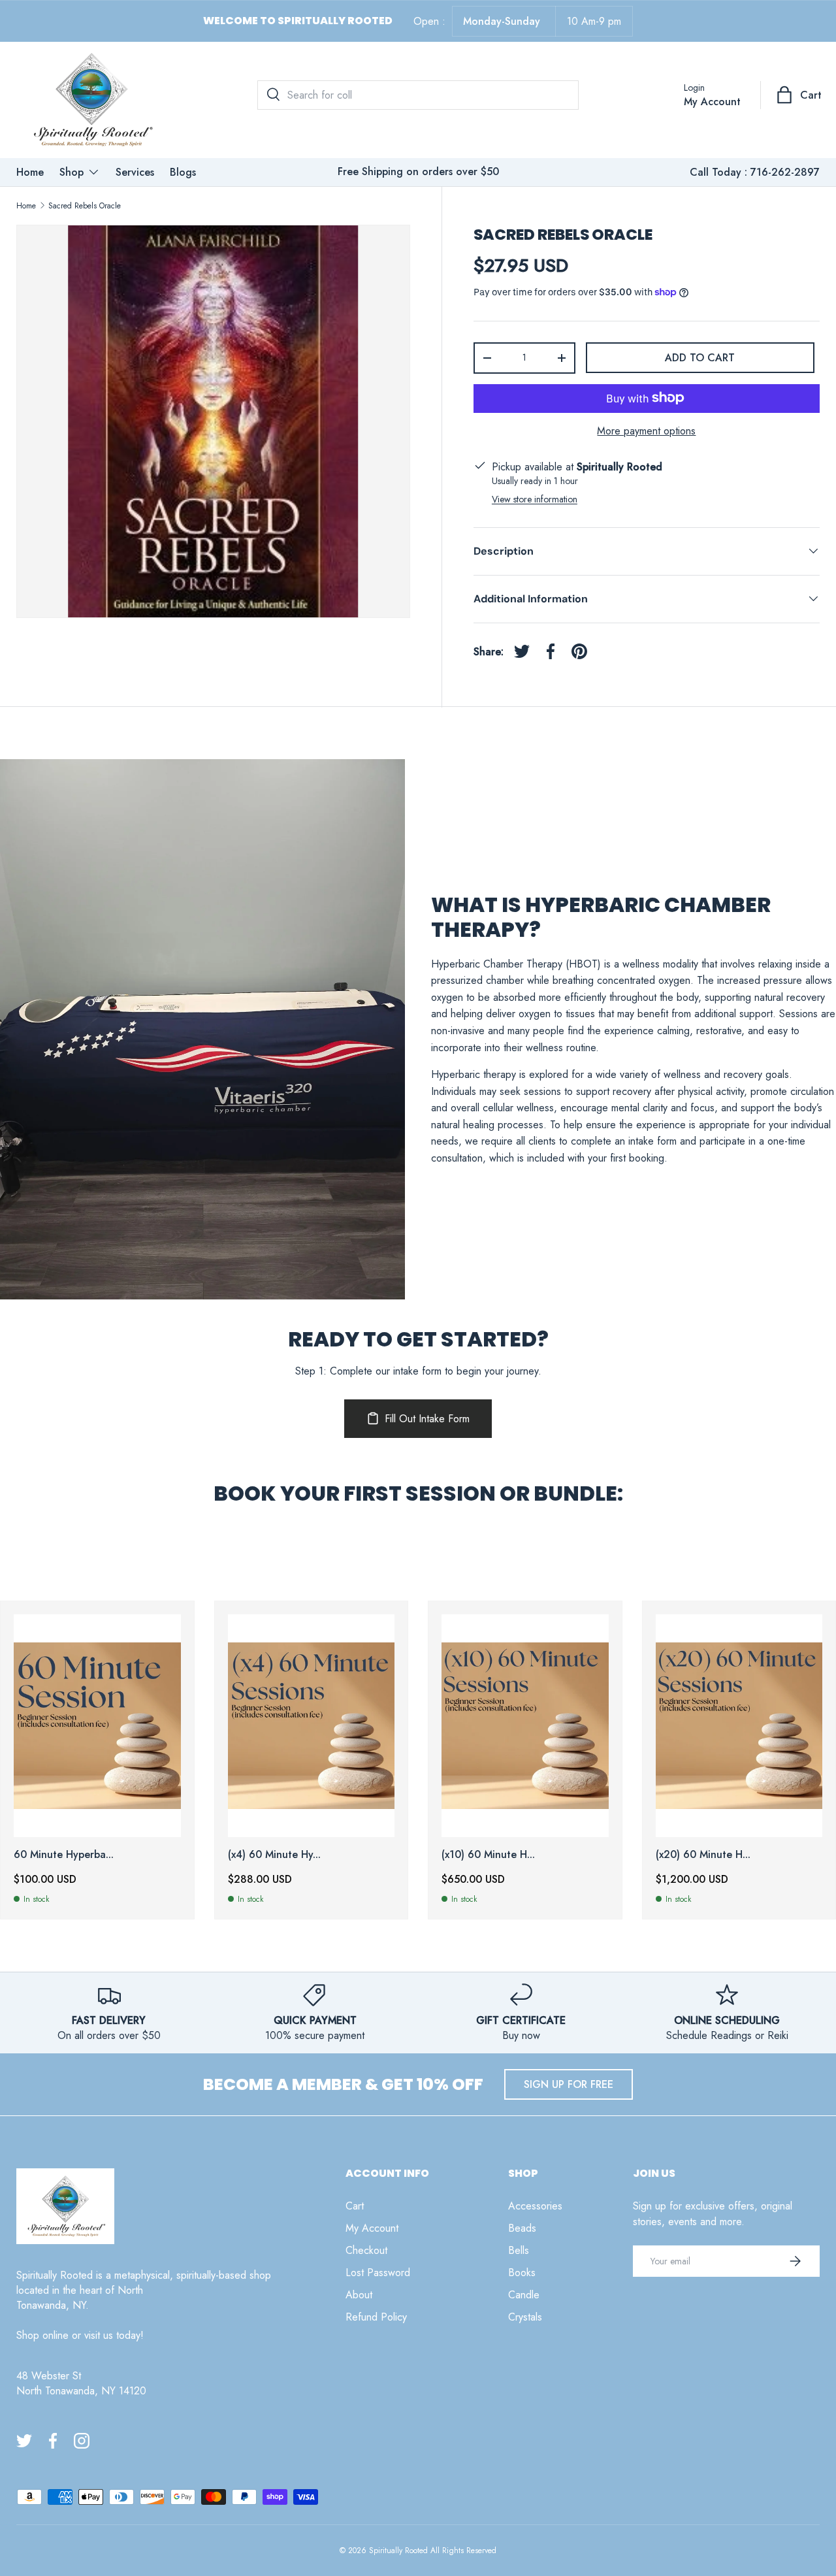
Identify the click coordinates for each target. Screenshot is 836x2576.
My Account (372, 2228)
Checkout (366, 2250)
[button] (800, 95)
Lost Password (378, 2273)
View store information (535, 498)
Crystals (525, 2317)
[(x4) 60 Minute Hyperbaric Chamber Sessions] (312, 1726)
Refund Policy (376, 2317)
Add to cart (700, 358)
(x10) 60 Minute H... (488, 1854)
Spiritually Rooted (398, 2551)
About (359, 2295)
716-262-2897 (785, 172)
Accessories (535, 2206)
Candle (524, 2295)
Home (30, 172)
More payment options (646, 430)
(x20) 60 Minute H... (703, 1854)
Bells (519, 2250)
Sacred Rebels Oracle (85, 206)
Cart (355, 2206)
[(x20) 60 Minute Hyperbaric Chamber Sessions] (739, 1726)
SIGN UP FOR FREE (569, 2084)
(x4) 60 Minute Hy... (274, 1854)
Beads (522, 2228)
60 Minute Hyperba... (64, 1854)
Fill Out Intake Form (427, 1419)
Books (522, 2273)
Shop (72, 172)
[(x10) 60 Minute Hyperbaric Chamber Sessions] (525, 1726)
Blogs (183, 172)
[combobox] (418, 95)
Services (135, 172)
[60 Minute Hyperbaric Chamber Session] (97, 1726)
